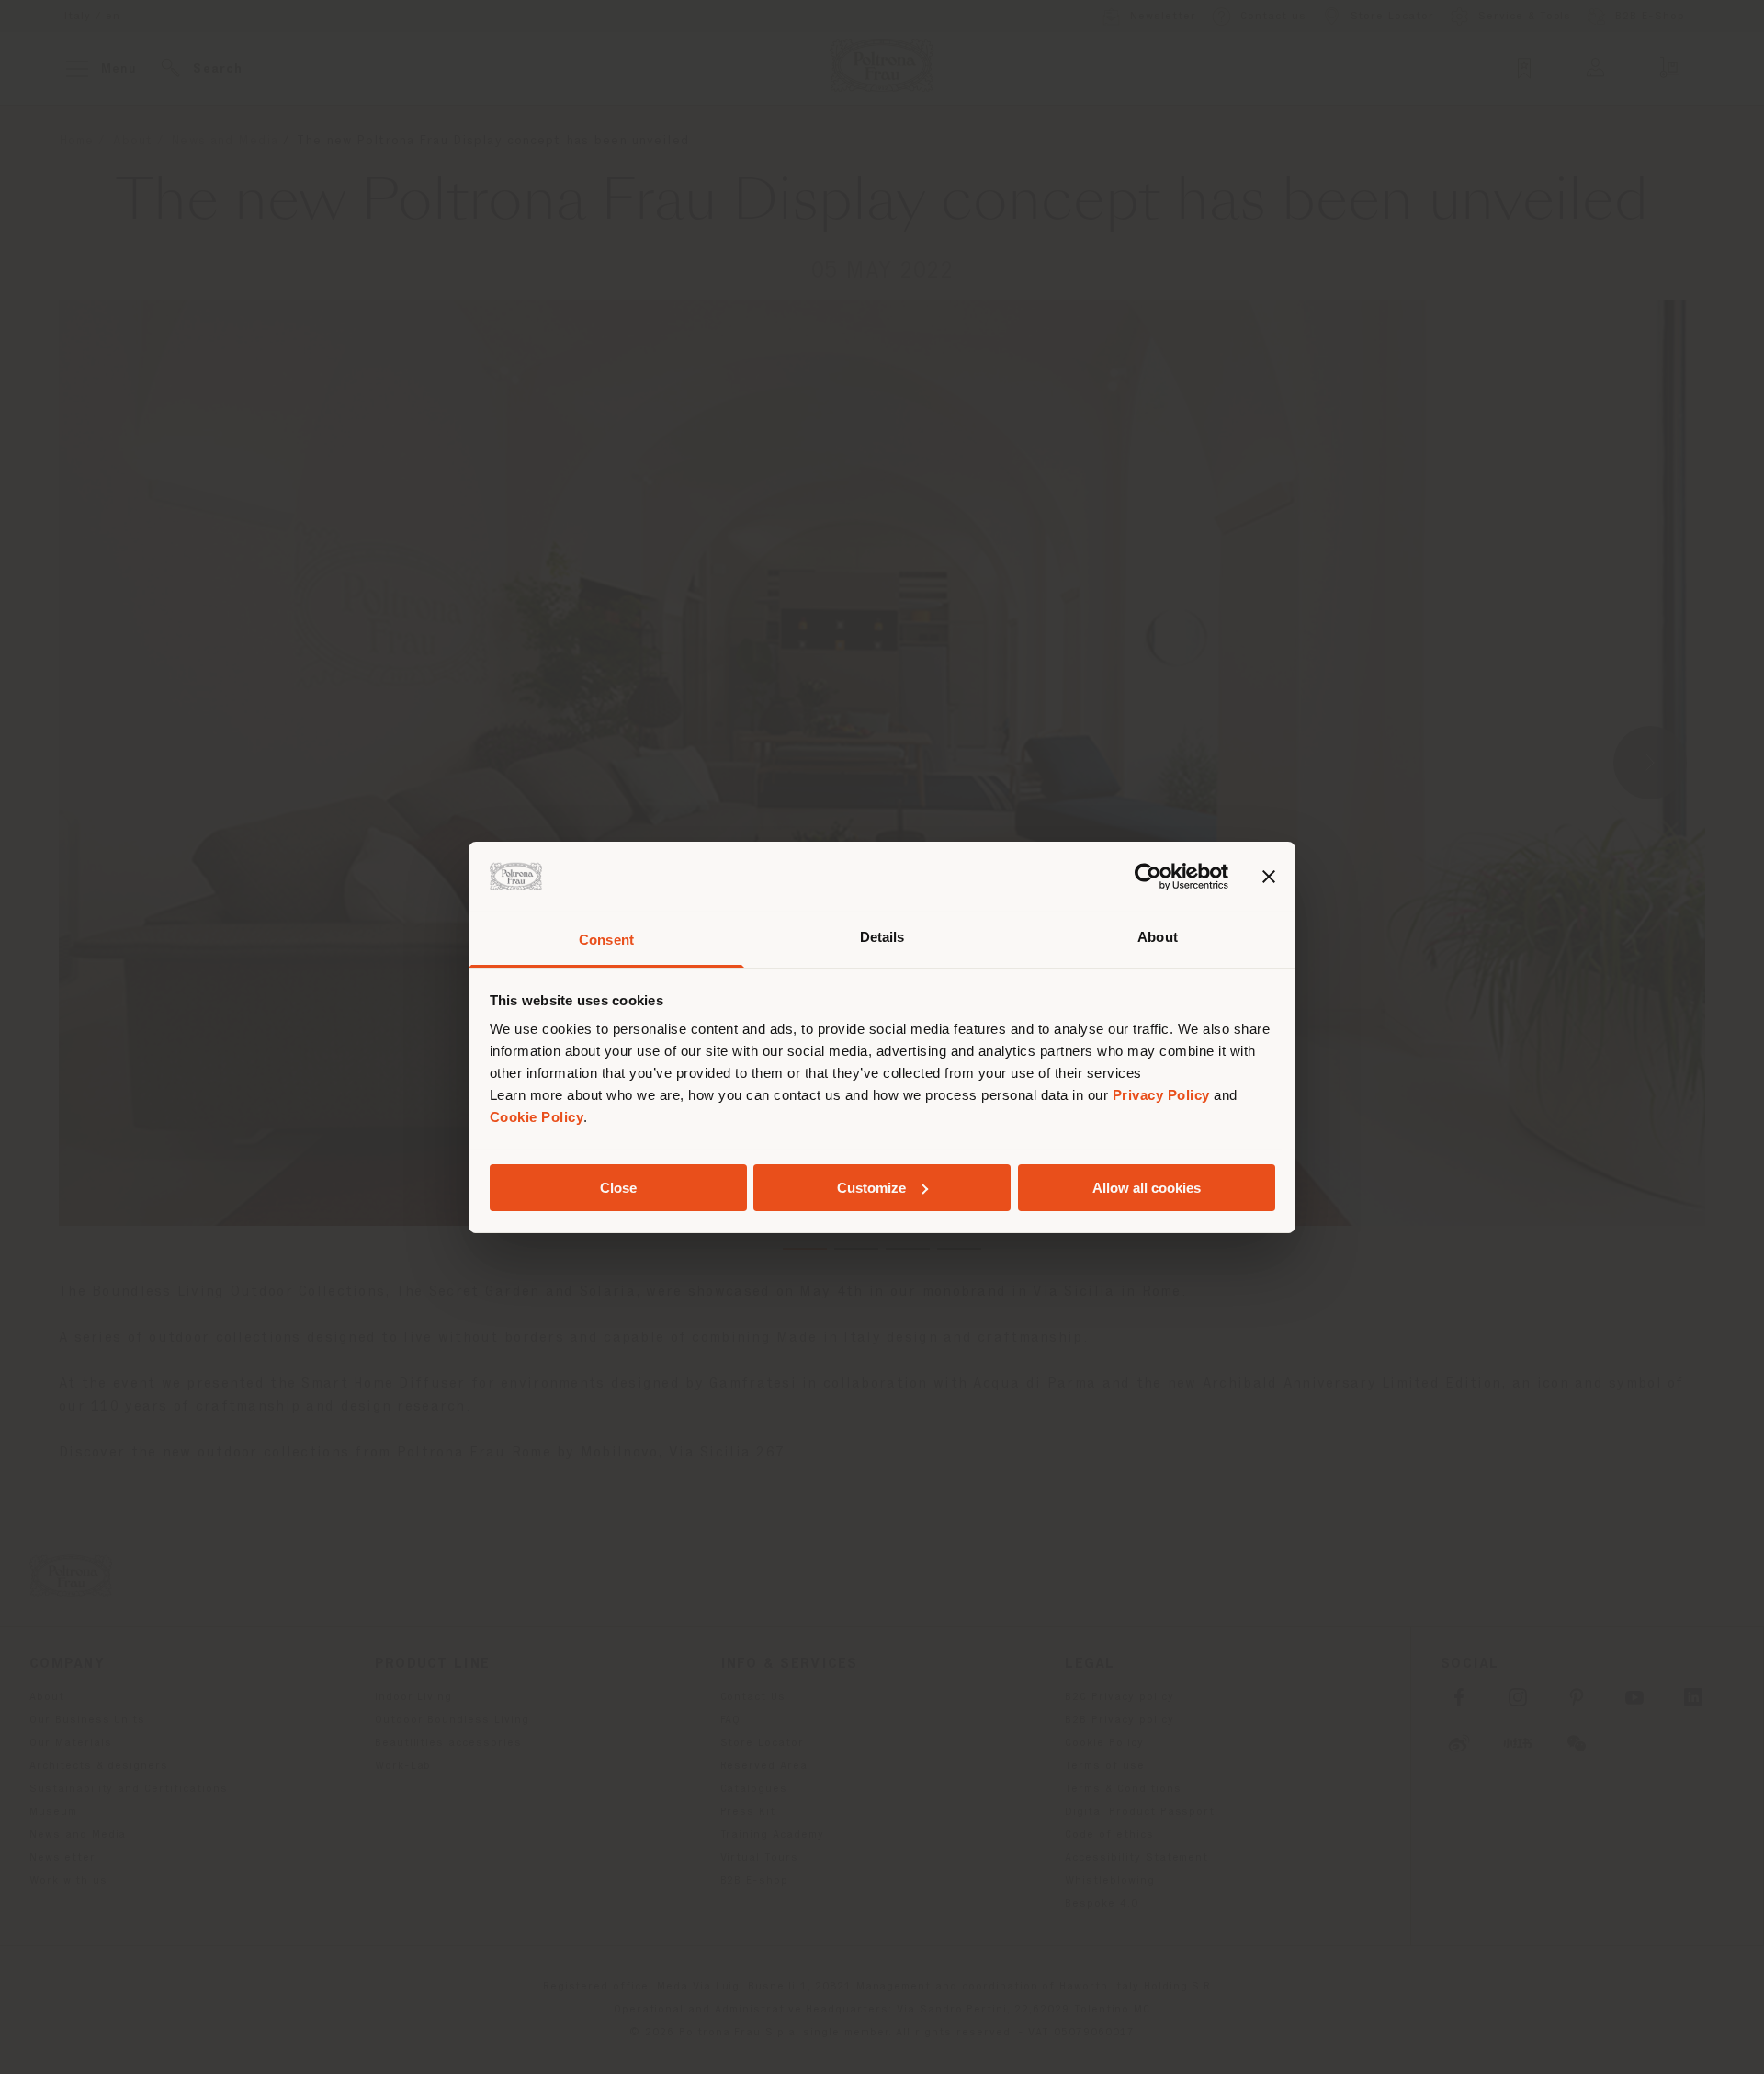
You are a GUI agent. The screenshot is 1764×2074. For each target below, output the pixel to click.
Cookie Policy (537, 1117)
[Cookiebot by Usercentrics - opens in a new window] (1148, 877)
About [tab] (1158, 937)
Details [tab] (882, 937)
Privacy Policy (1161, 1095)
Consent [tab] (606, 940)
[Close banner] (1269, 877)
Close (618, 1188)
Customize (871, 1188)
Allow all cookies (1147, 1188)
